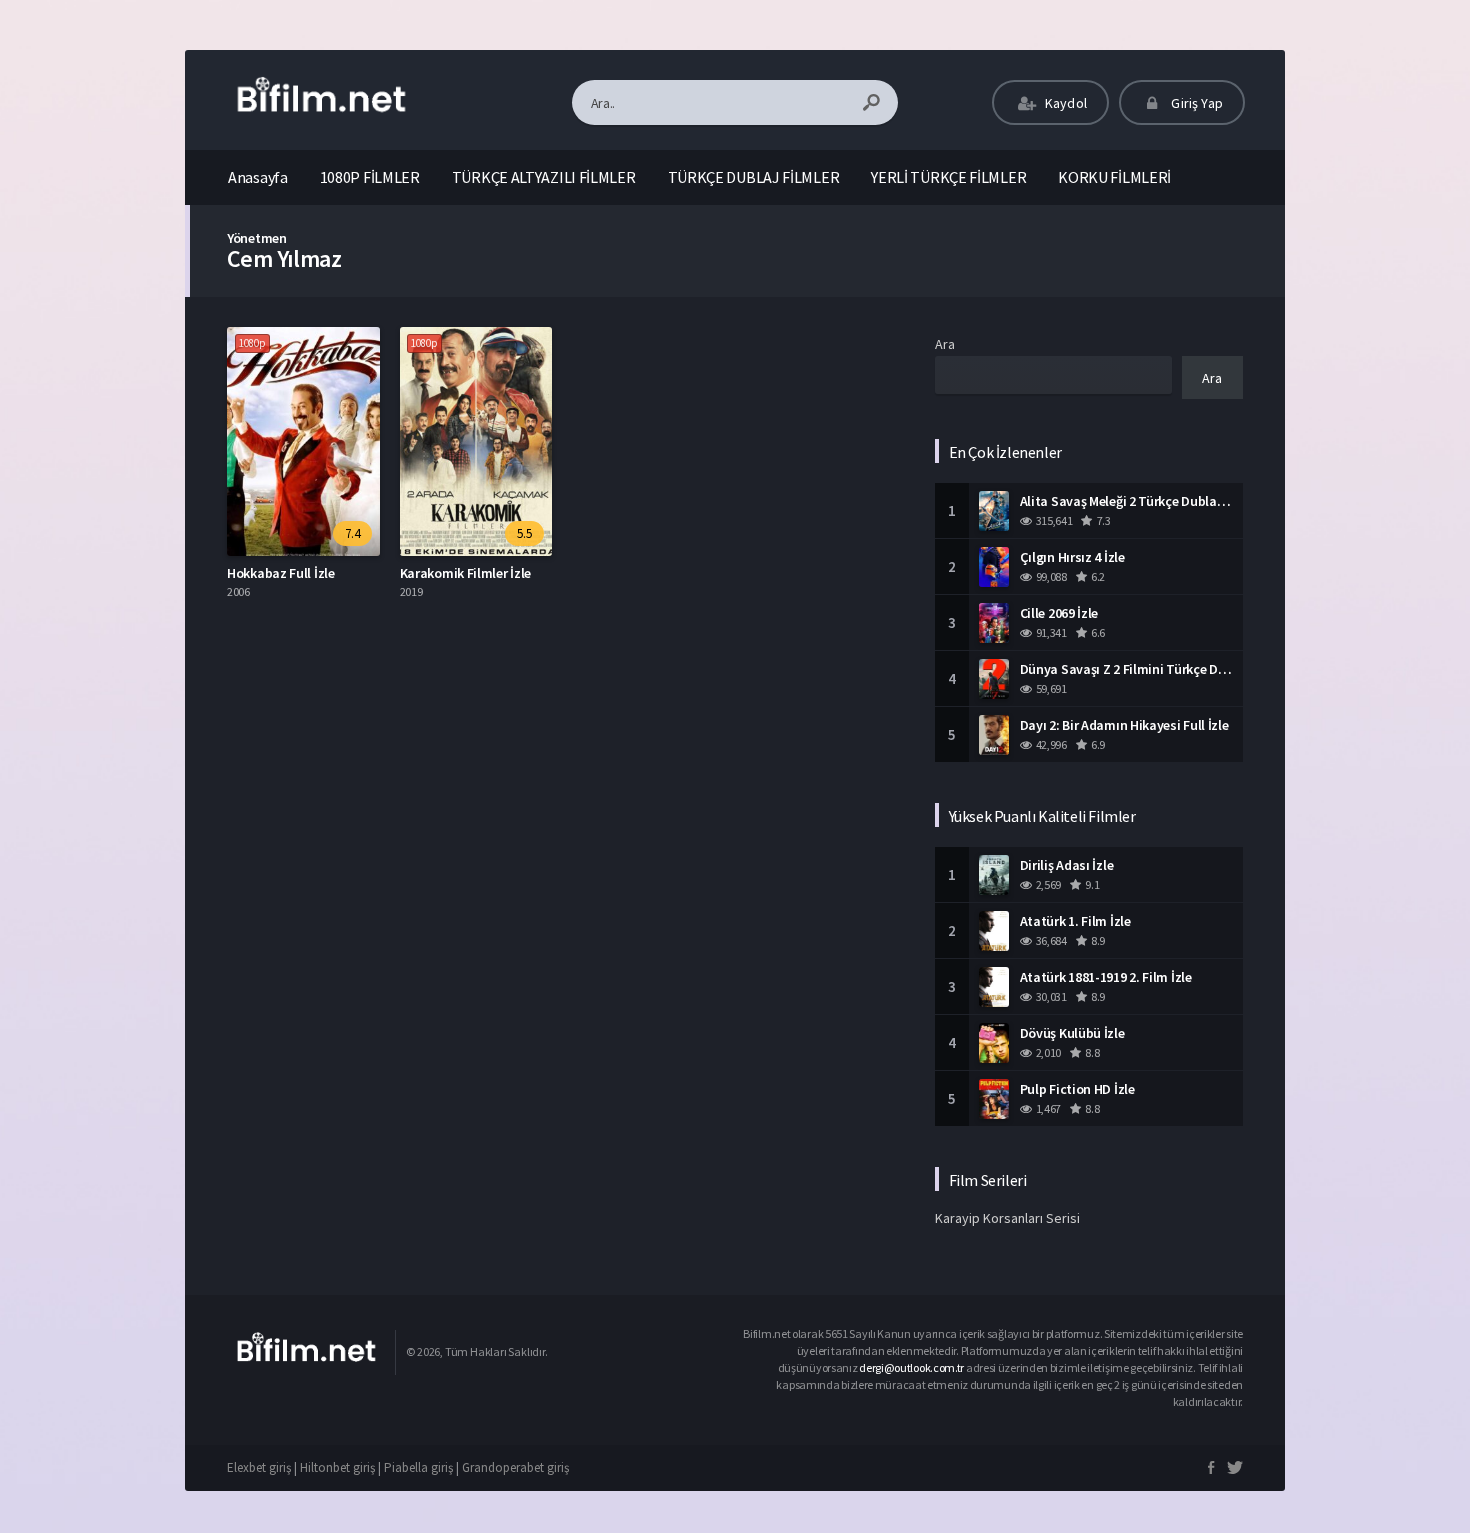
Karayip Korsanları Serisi (1007, 1218)
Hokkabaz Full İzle (281, 573)
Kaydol (1064, 103)
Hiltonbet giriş (337, 1467)
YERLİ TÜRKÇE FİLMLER (948, 177)
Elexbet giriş (259, 1467)
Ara (945, 344)
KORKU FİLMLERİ (1114, 177)
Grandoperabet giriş (515, 1467)
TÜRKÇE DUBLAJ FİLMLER (754, 177)
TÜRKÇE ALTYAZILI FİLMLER (544, 177)
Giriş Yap (1195, 103)
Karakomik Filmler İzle (465, 573)
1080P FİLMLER (370, 177)
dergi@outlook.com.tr (912, 1367)
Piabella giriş (418, 1467)
